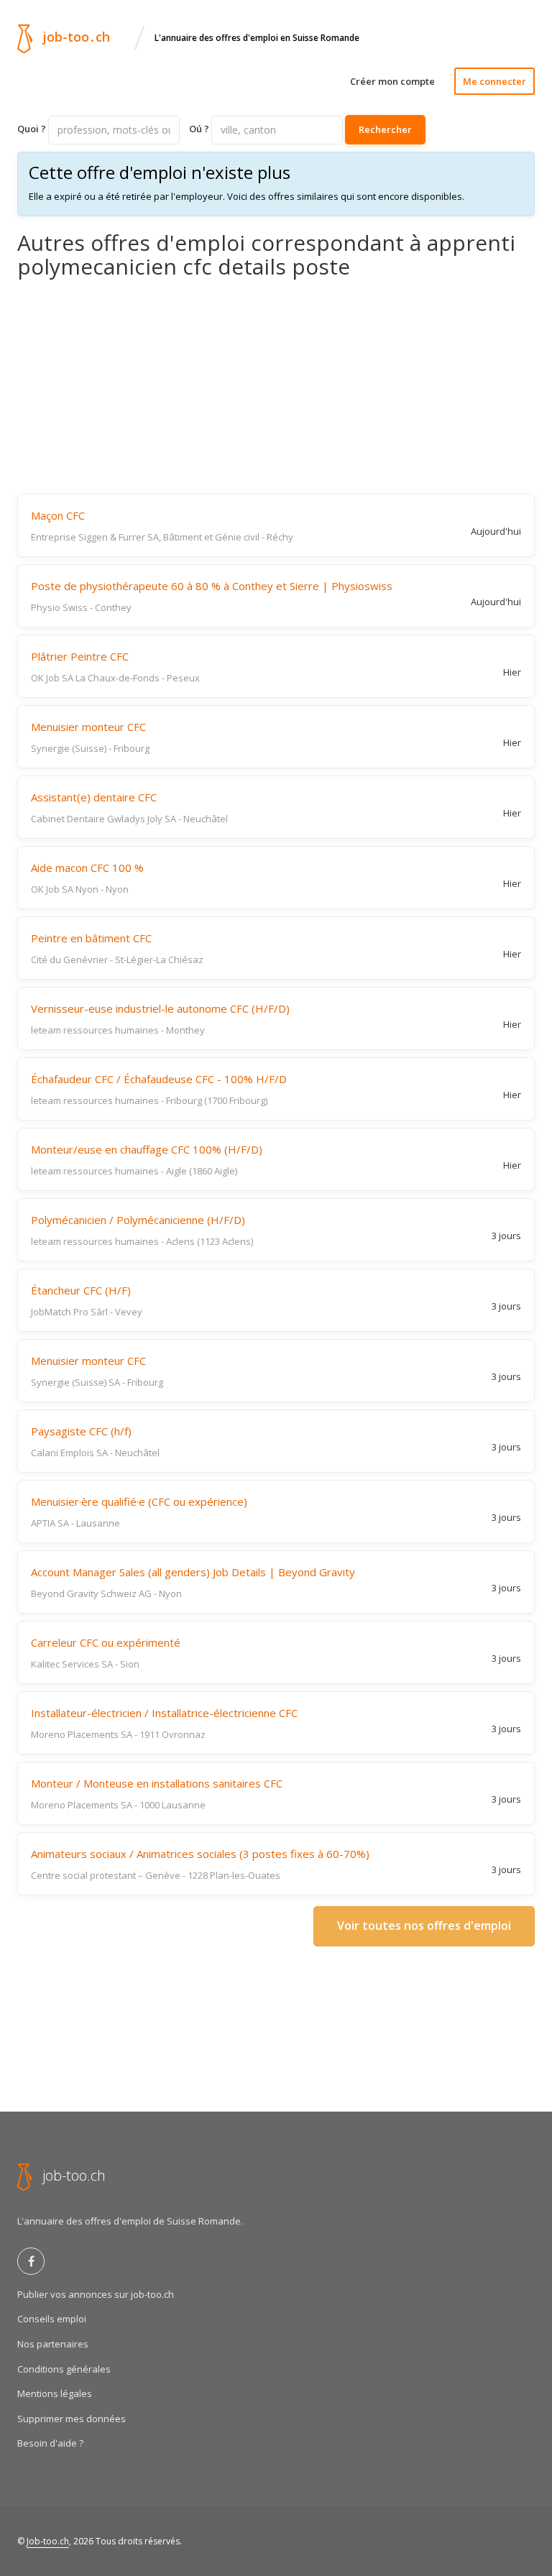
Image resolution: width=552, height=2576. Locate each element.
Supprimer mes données (72, 2419)
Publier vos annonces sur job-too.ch (96, 2294)
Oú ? (199, 129)
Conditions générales (64, 2369)
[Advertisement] (276, 386)
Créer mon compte (392, 81)
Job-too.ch (48, 2541)
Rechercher (385, 129)
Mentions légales (55, 2393)
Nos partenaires (53, 2344)
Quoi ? (32, 129)
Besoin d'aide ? (50, 2443)
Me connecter (494, 81)
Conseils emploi (52, 2319)
